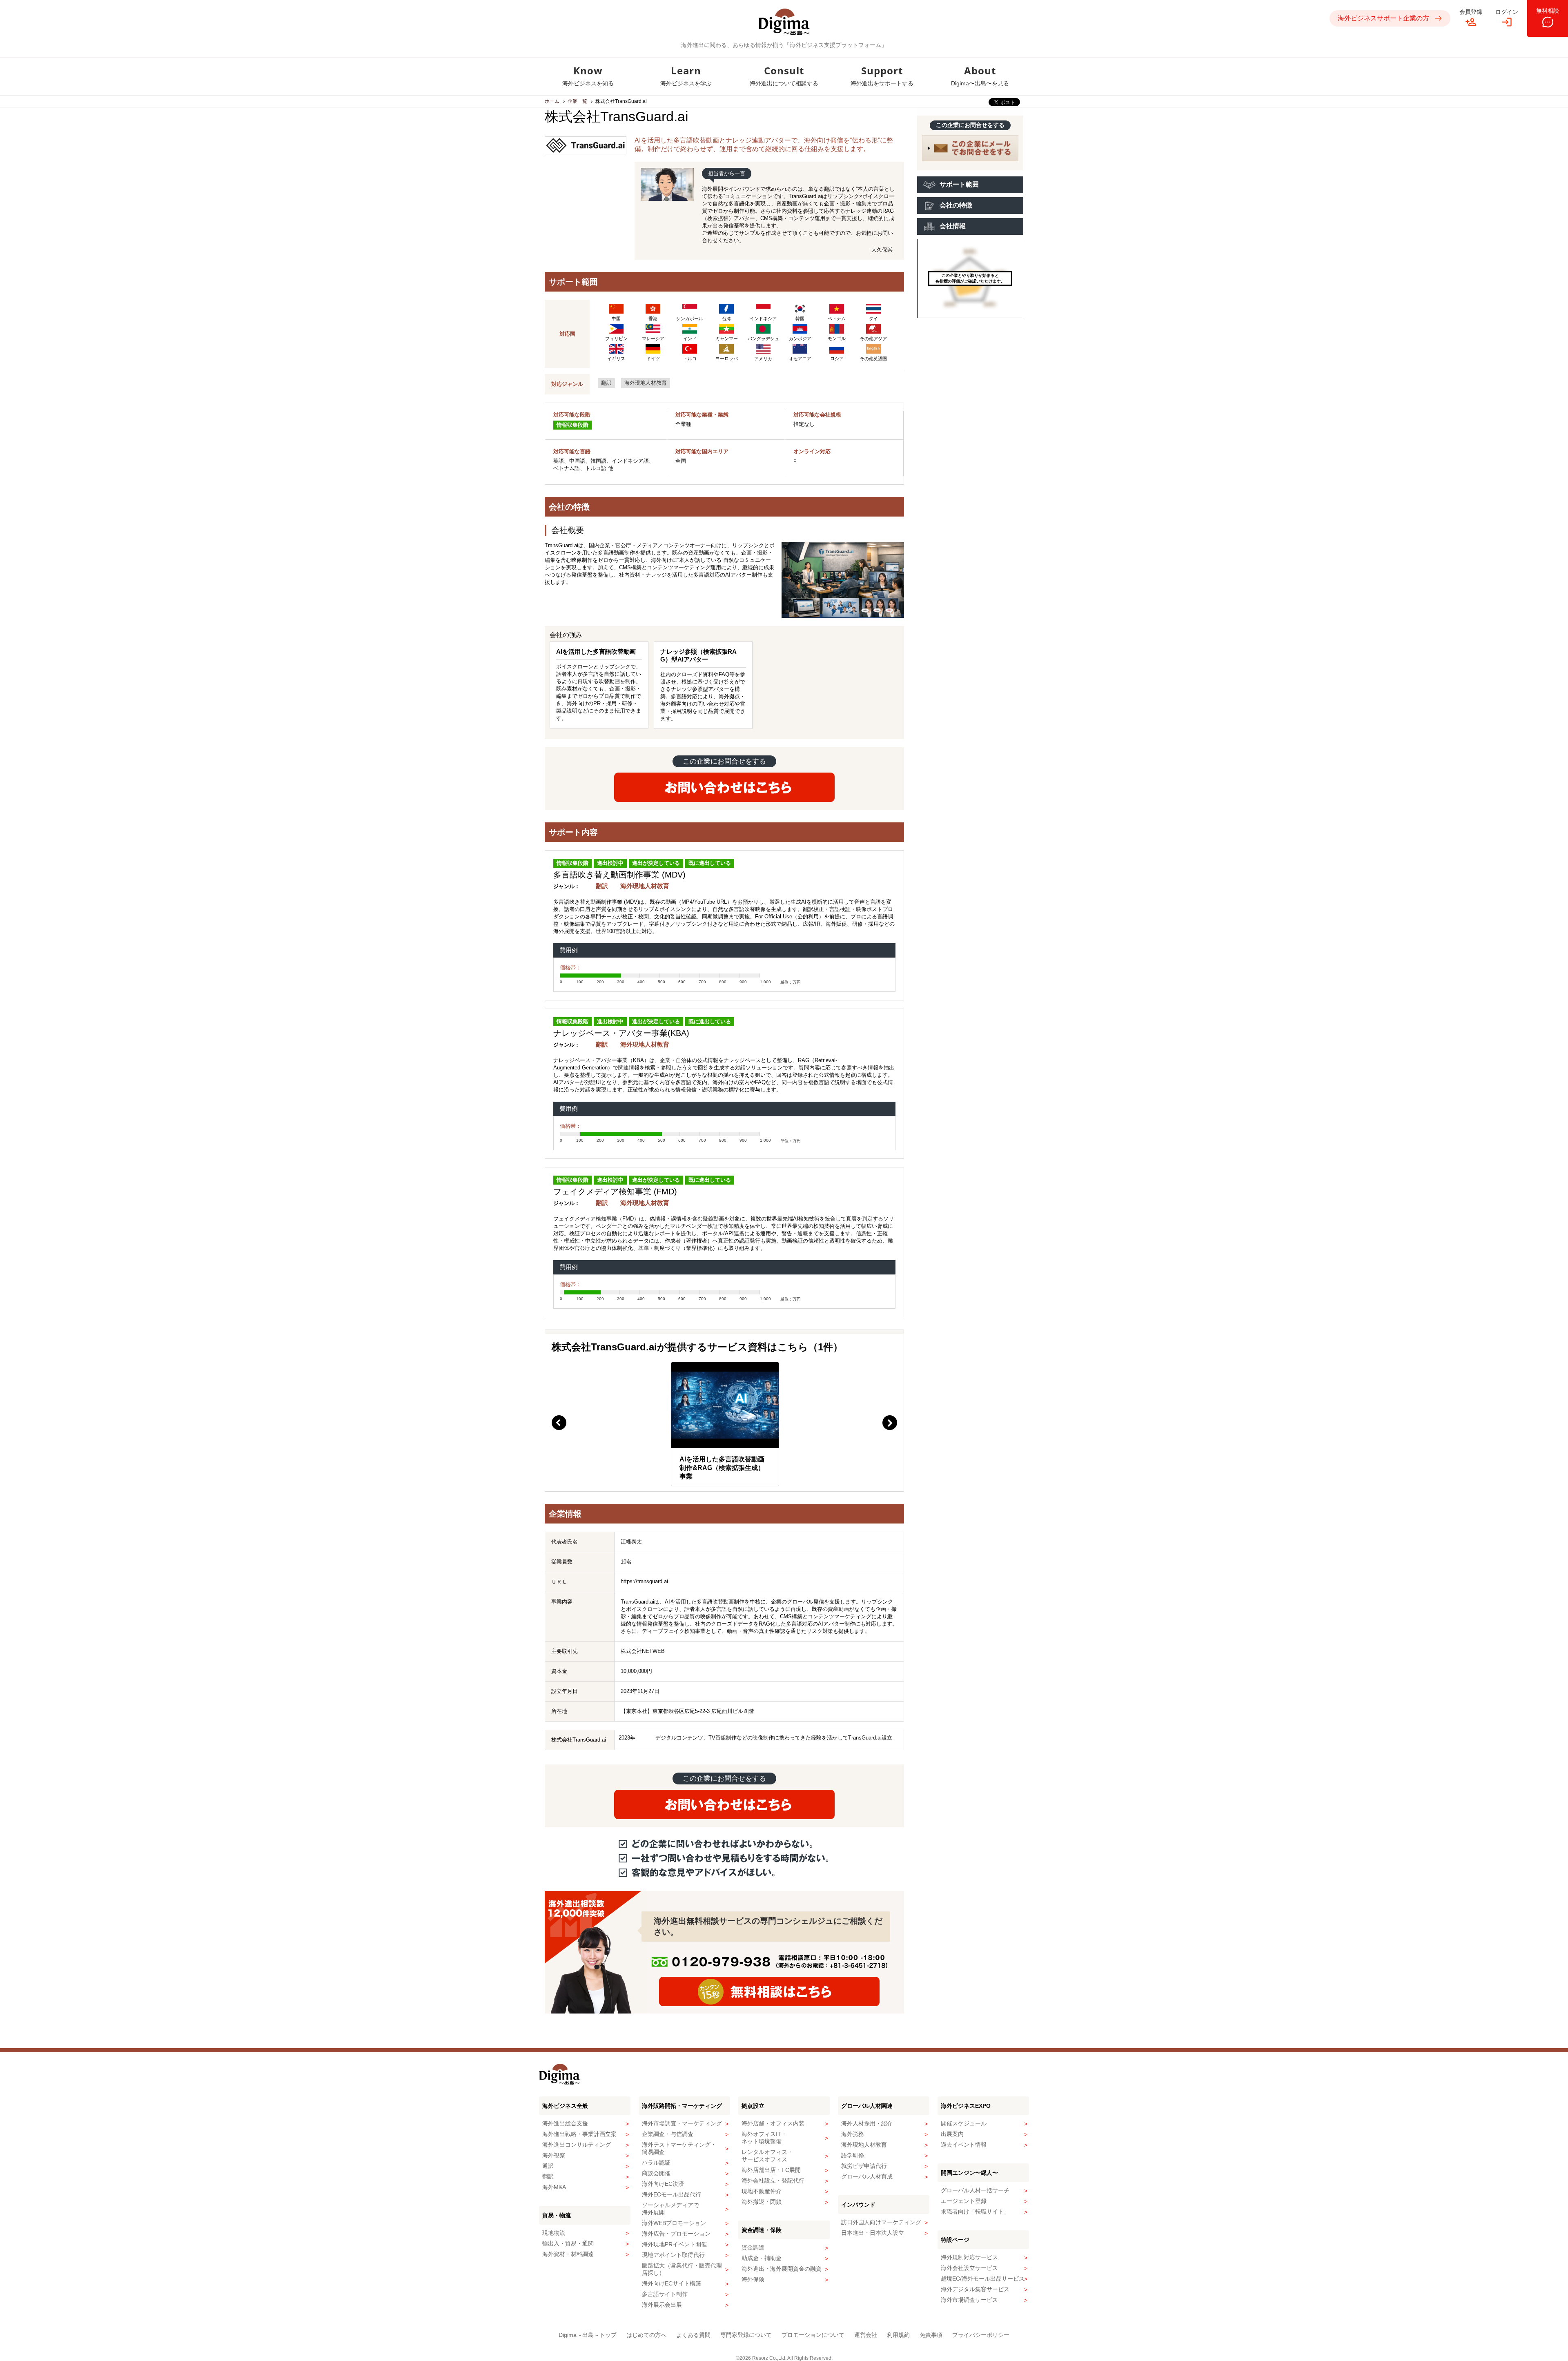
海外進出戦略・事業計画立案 (579, 2134)
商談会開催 (656, 2173)
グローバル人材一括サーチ (975, 2190)
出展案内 (952, 2134)
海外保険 (753, 2279)
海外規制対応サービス (969, 2257)
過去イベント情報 (964, 2145)
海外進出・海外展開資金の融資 (782, 2269)
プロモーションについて (813, 2335)
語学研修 (853, 2155)
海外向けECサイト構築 (672, 2283)
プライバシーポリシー (981, 2335)
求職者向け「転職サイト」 (975, 2212)
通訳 (548, 2166)
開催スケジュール (964, 2123)
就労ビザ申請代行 (864, 2166)
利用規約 (898, 2335)
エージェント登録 (964, 2201)
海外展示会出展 (662, 2305)
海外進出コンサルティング (577, 2145)
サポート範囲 (959, 184)
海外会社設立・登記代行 (773, 2181)
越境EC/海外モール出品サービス (983, 2279)
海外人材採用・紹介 (867, 2123)
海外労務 (853, 2134)
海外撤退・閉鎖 (762, 2202)
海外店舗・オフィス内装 (773, 2123)
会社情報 (953, 226)
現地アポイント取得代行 (673, 2255)
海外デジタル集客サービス (975, 2289)
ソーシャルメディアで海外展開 (670, 2209)
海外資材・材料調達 (568, 2254)
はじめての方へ (646, 2335)
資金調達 (753, 2247)
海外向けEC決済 (663, 2184)
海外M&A (554, 2187)
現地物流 (554, 2233)
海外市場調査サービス (969, 2300)
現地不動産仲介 (762, 2191)
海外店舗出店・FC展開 (771, 2170)
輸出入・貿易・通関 (568, 2243)
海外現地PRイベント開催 (674, 2244)
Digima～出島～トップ (588, 2335)
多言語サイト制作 (665, 2294)
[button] (559, 1423)
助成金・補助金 (762, 2258)
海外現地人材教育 (646, 383)
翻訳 (606, 383)
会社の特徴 (956, 205)
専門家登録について (746, 2335)
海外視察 (554, 2155)
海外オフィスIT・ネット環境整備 (764, 2138)
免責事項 (931, 2335)
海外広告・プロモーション (676, 2234)
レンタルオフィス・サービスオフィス (767, 2156)
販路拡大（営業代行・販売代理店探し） (682, 2269)
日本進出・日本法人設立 (873, 2233)
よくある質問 (693, 2335)
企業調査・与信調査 (668, 2134)
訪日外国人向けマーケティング (881, 2222)
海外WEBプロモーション (674, 2223)
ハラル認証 (656, 2163)
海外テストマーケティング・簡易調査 (679, 2148)
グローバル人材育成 (867, 2176)
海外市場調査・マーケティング (682, 2123)
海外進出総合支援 (565, 2123)
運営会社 (866, 2335)
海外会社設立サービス (969, 2268)
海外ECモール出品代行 (672, 2194)
